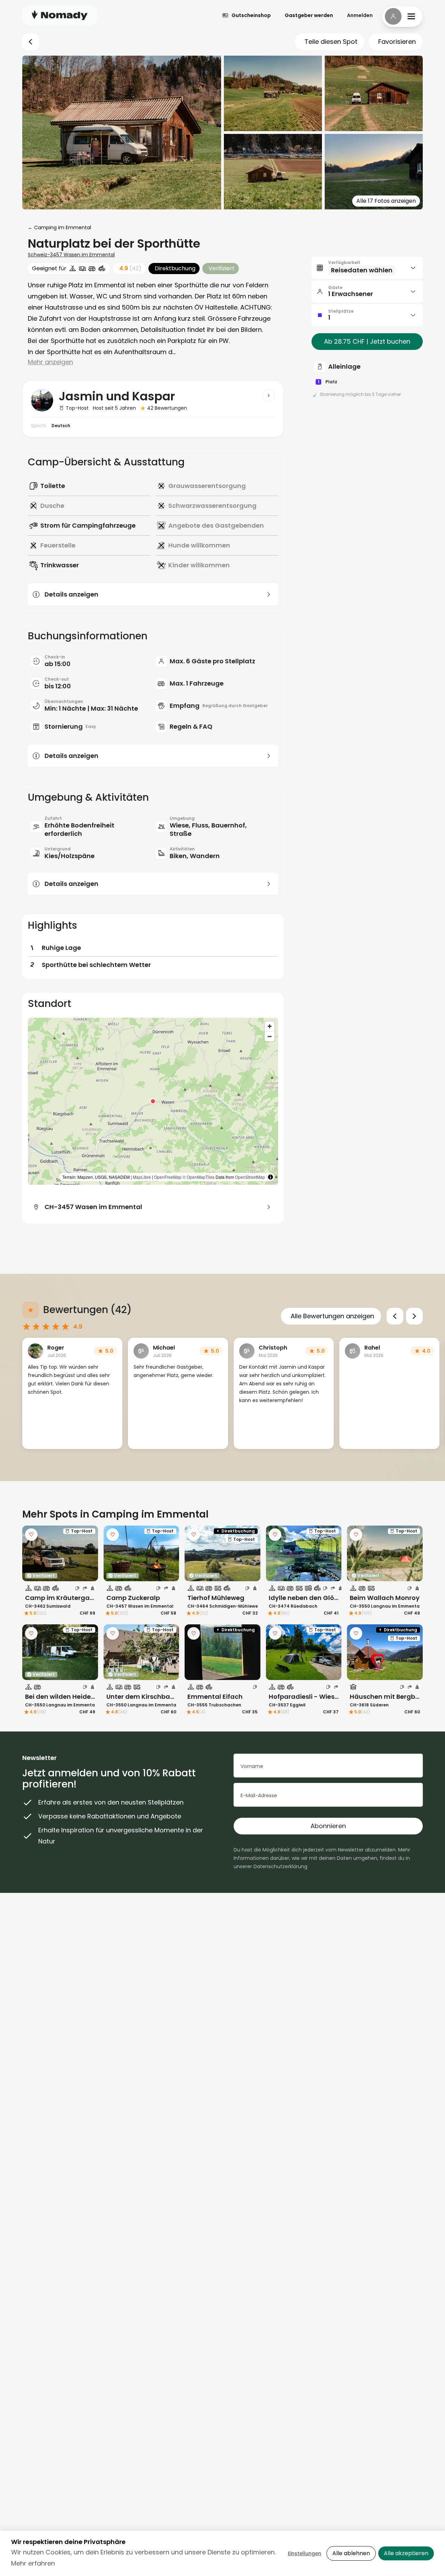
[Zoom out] (270, 1036)
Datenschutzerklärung (280, 1866)
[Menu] (402, 16)
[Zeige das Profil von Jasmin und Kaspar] (269, 395)
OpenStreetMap (250, 1177)
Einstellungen (305, 2553)
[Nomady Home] (60, 15)
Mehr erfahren (33, 2563)
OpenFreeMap (168, 1177)
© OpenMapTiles (199, 1177)
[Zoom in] (270, 1026)
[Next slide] (414, 1316)
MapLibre (142, 1177)
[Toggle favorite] (31, 1535)
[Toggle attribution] (270, 1177)
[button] (153, 1101)
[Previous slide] (395, 1316)
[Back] (31, 42)
